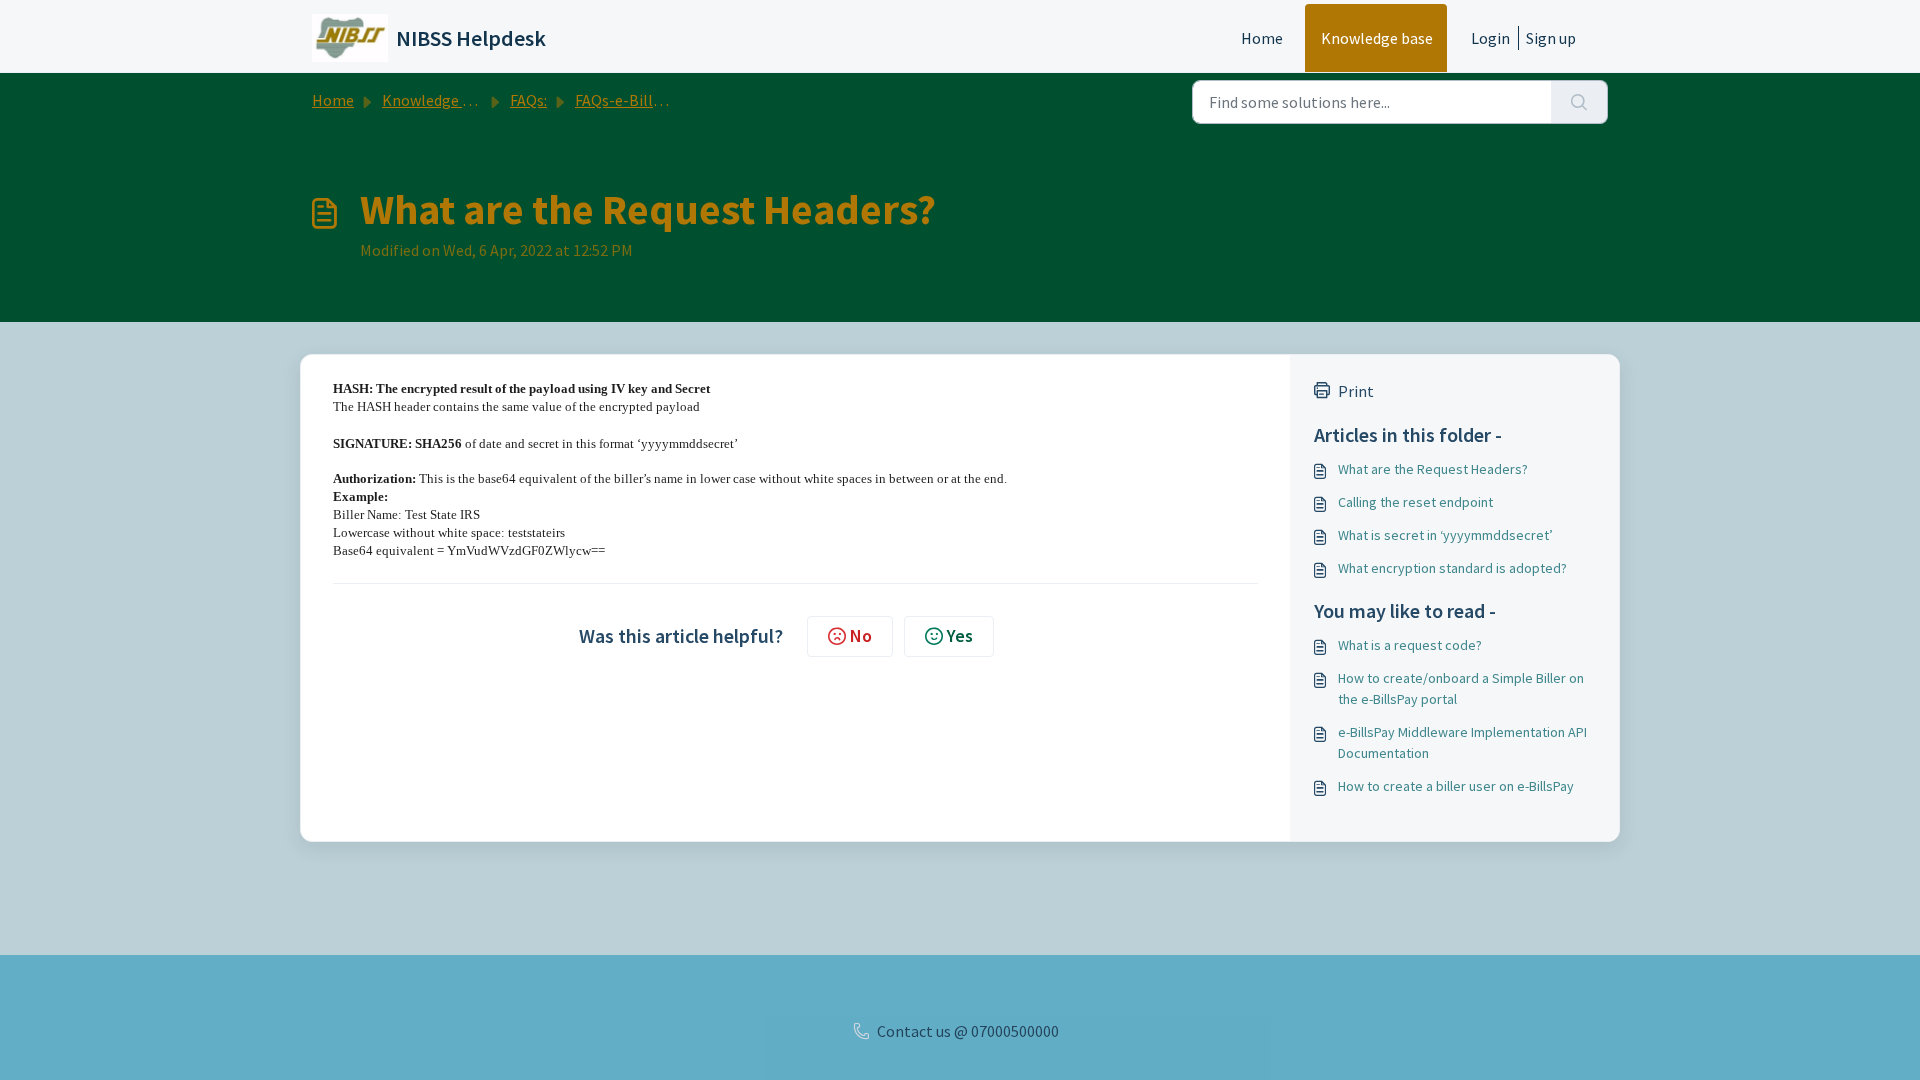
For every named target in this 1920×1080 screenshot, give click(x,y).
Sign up (1551, 38)
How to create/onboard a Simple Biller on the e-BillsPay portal (1461, 688)
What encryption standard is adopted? (1452, 568)
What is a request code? (1410, 645)
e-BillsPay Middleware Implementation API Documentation (1462, 742)
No (861, 635)
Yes (960, 635)
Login (1490, 38)
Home (1262, 38)
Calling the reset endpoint (1415, 502)
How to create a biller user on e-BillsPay (1456, 786)
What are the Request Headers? (1433, 469)
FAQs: (528, 100)
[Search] (1579, 102)
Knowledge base (1377, 38)
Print (1356, 391)
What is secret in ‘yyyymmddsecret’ (1445, 535)
